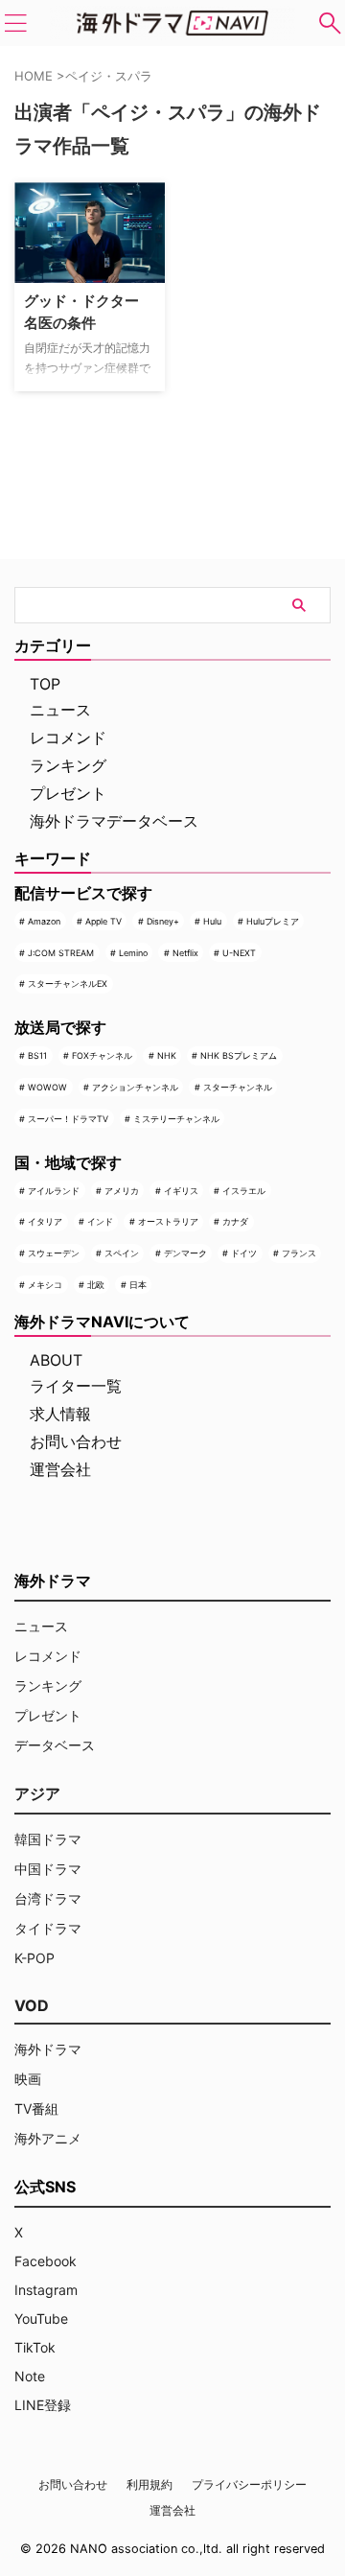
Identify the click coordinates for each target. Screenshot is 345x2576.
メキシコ (45, 1285)
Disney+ (163, 921)
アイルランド (54, 1191)
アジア (37, 1793)
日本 (138, 1285)
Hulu (212, 921)
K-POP (34, 1958)
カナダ (235, 1221)
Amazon (44, 921)
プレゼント (68, 793)
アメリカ (122, 1191)
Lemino (133, 953)
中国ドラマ (48, 1869)
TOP (45, 684)
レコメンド (68, 738)
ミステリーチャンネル (176, 1119)
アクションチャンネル (135, 1087)
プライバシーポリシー (249, 2484)
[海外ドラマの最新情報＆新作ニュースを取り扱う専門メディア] (172, 23)
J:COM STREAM (61, 953)
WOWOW (47, 1087)
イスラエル (244, 1191)
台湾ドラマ (48, 1898)
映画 (28, 2079)
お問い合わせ (76, 1441)
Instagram (46, 2290)
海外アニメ (48, 2138)
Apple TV (103, 921)
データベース (55, 1745)
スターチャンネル (238, 1087)
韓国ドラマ (48, 1839)
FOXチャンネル (102, 1055)
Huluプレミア (273, 921)
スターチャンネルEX (68, 984)
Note (30, 2376)
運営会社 (60, 1469)
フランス (299, 1253)
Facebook (46, 2261)
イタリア (45, 1221)
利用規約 (149, 2484)
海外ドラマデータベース (114, 821)
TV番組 (36, 2108)
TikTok (35, 2347)
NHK (167, 1055)
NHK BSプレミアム (239, 1055)
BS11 (37, 1055)
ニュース (60, 710)
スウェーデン (54, 1253)
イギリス (181, 1191)
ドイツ (244, 1253)
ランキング (68, 765)
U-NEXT (239, 953)
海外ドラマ (48, 2049)
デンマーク (185, 1253)
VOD (32, 2005)
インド (100, 1221)
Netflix (185, 953)
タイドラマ (48, 1928)
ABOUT (56, 1360)
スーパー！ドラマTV (68, 1119)
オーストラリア (168, 1221)
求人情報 (60, 1414)
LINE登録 (43, 2405)
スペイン (122, 1253)
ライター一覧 (76, 1386)
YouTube (41, 2318)
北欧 (96, 1285)
